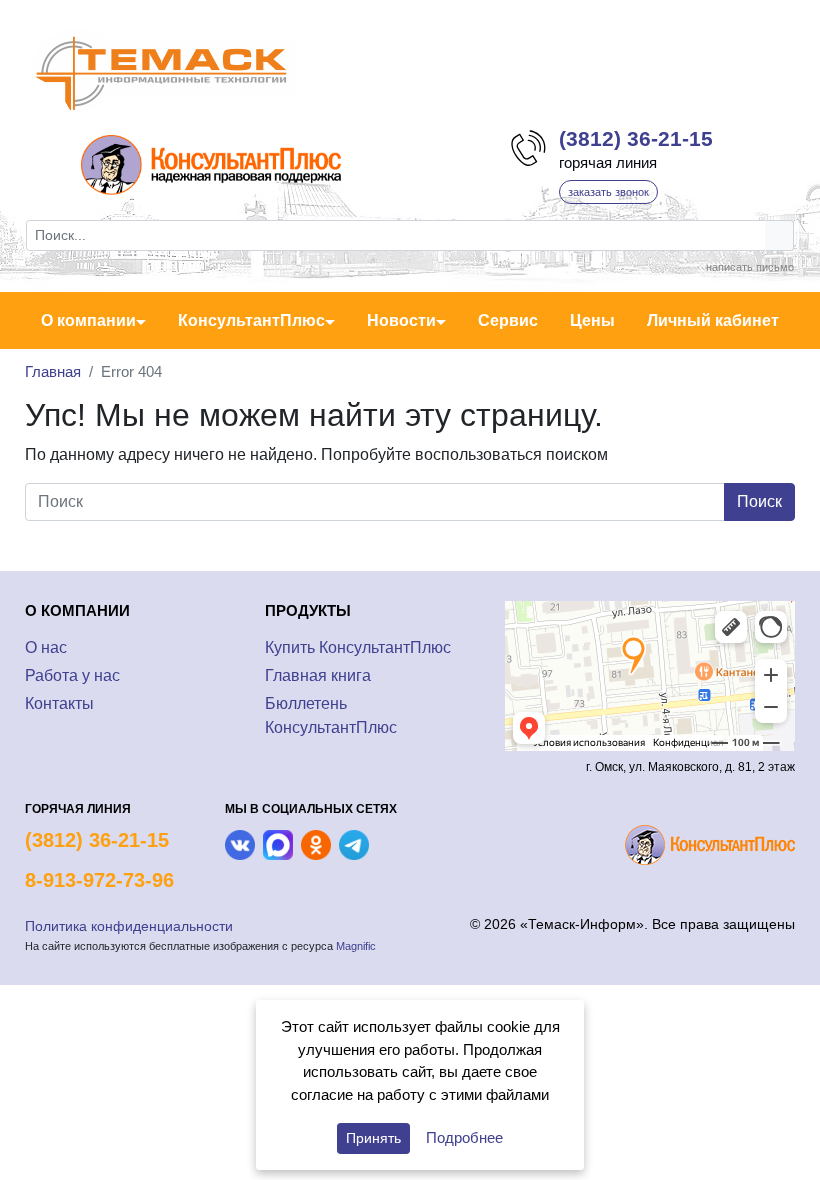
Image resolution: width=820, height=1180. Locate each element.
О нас (46, 647)
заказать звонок (608, 192)
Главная (53, 371)
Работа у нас (72, 675)
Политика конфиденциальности (129, 926)
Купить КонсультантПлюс (358, 647)
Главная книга (318, 675)
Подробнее (464, 1137)
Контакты (59, 703)
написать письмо (750, 267)
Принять (373, 1138)
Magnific (356, 946)
